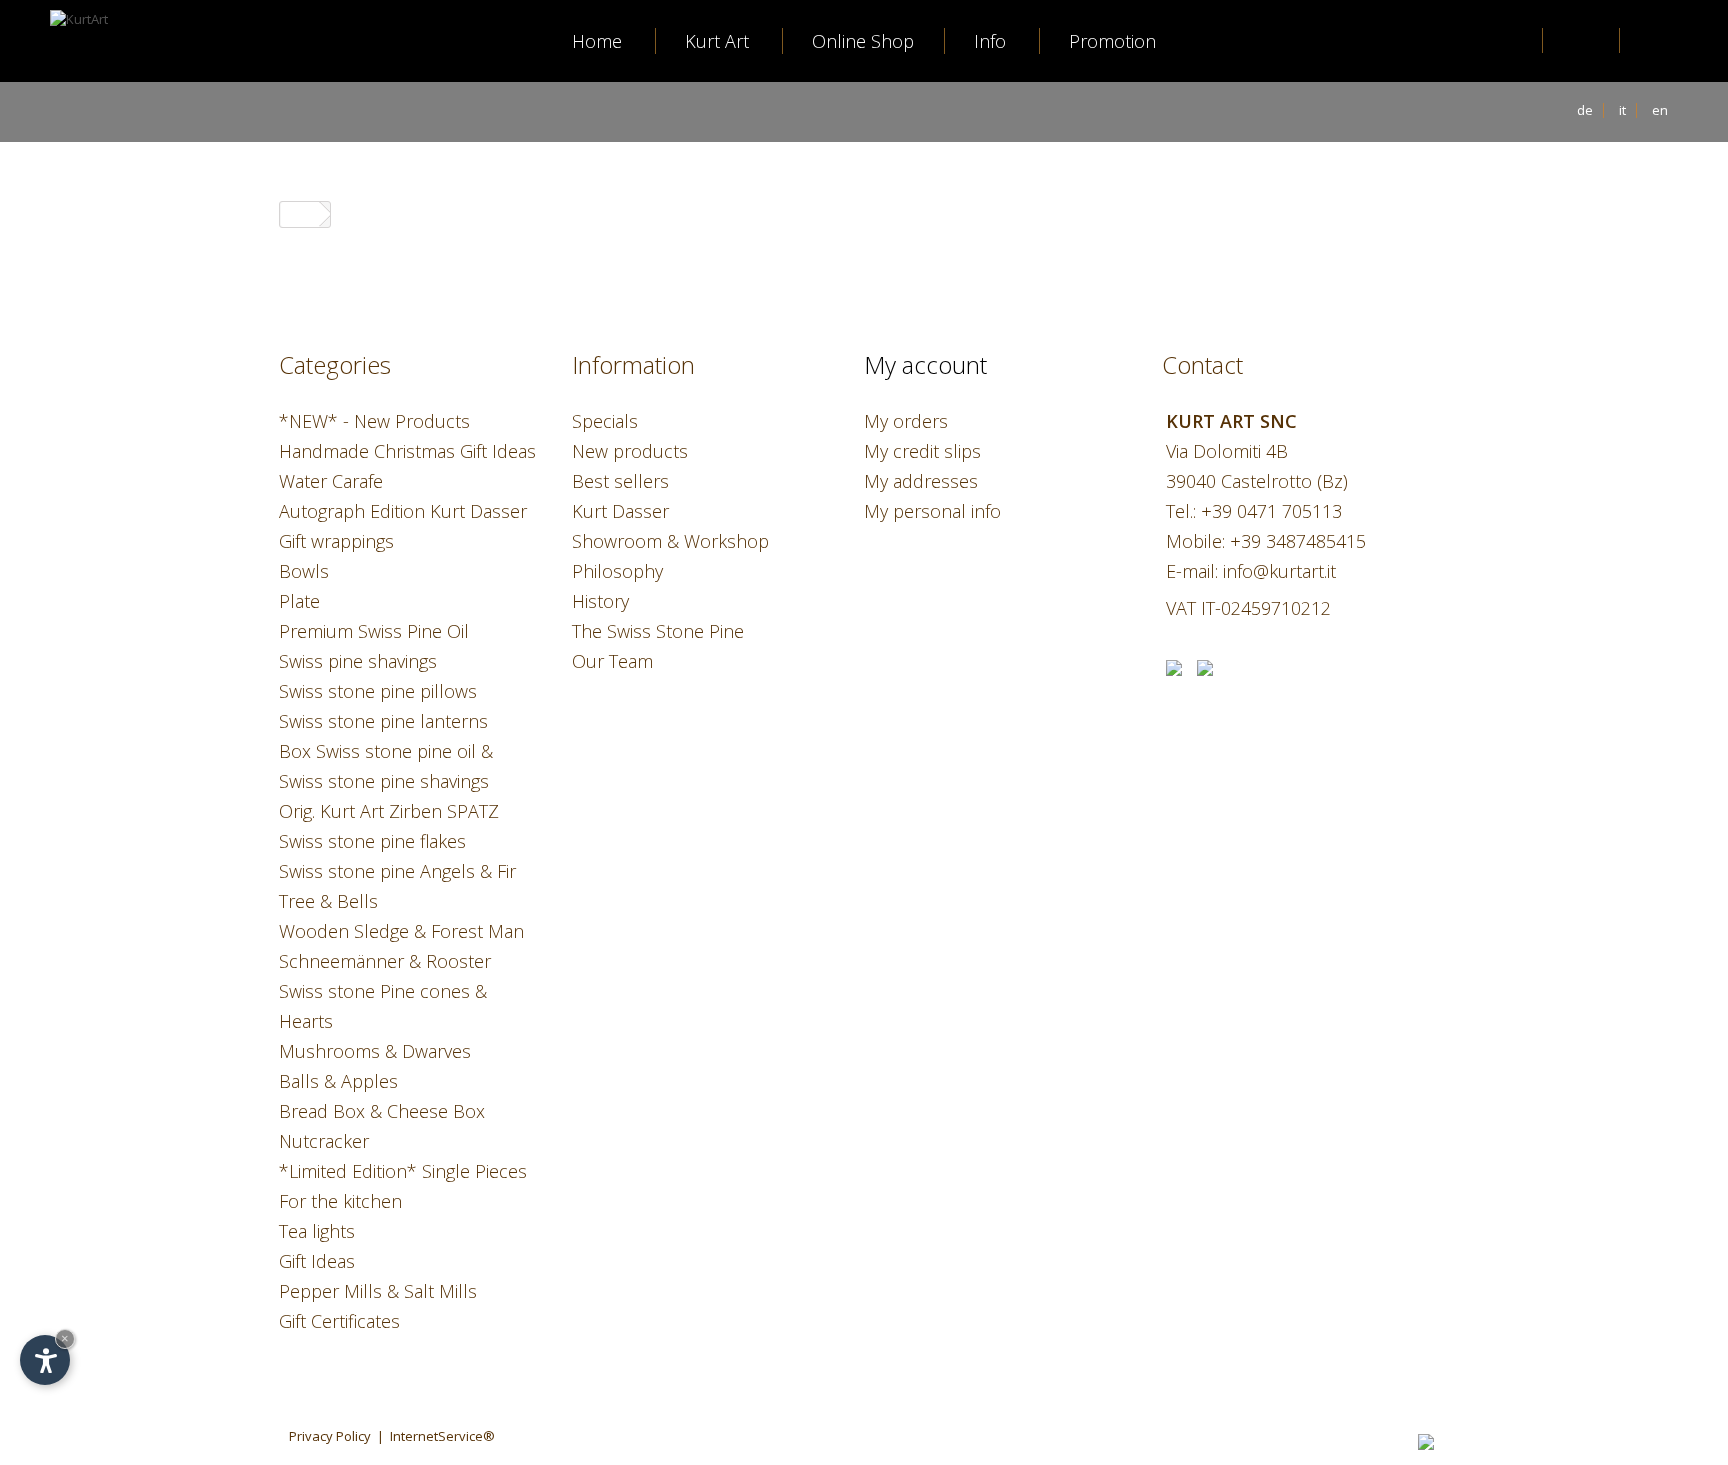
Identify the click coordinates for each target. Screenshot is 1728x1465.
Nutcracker (324, 1141)
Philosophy (617, 571)
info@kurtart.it (1279, 571)
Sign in (1583, 41)
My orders (906, 421)
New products (630, 451)
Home (597, 41)
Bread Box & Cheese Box (382, 1111)
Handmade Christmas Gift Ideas (407, 451)
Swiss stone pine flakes (372, 841)
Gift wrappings (336, 541)
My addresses (921, 481)
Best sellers (620, 481)
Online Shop (863, 41)
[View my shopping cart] (1659, 43)
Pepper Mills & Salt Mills (378, 1291)
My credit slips (922, 451)
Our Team (612, 661)
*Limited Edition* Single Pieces (403, 1171)
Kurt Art (717, 41)
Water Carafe (331, 481)
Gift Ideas (317, 1261)
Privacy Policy (330, 1436)
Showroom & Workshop (670, 541)
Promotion (1112, 41)
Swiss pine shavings (358, 661)
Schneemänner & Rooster (385, 961)
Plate (299, 601)
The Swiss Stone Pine (658, 631)
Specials (605, 421)
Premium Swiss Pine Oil (374, 631)
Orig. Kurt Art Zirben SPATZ (389, 811)
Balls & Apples (338, 1081)
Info (990, 41)
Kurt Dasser (620, 511)
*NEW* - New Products (374, 421)
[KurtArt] (115, 95)
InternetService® (442, 1436)
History (600, 601)
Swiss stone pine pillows (378, 691)
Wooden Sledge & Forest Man (401, 931)
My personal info (932, 511)
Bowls (304, 571)
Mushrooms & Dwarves (375, 1051)
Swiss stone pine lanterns (383, 721)
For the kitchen (340, 1201)
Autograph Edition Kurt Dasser (403, 511)
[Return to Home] (300, 214)
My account (925, 364)
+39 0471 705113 (1271, 511)
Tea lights (317, 1231)
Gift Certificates (339, 1321)
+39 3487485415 (1298, 541)
